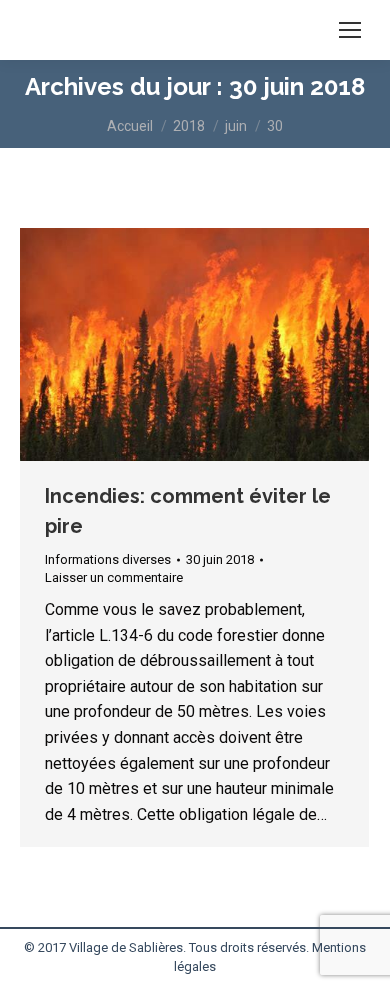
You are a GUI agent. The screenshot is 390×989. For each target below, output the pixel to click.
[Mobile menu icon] (350, 30)
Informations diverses (108, 559)
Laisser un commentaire (114, 577)
